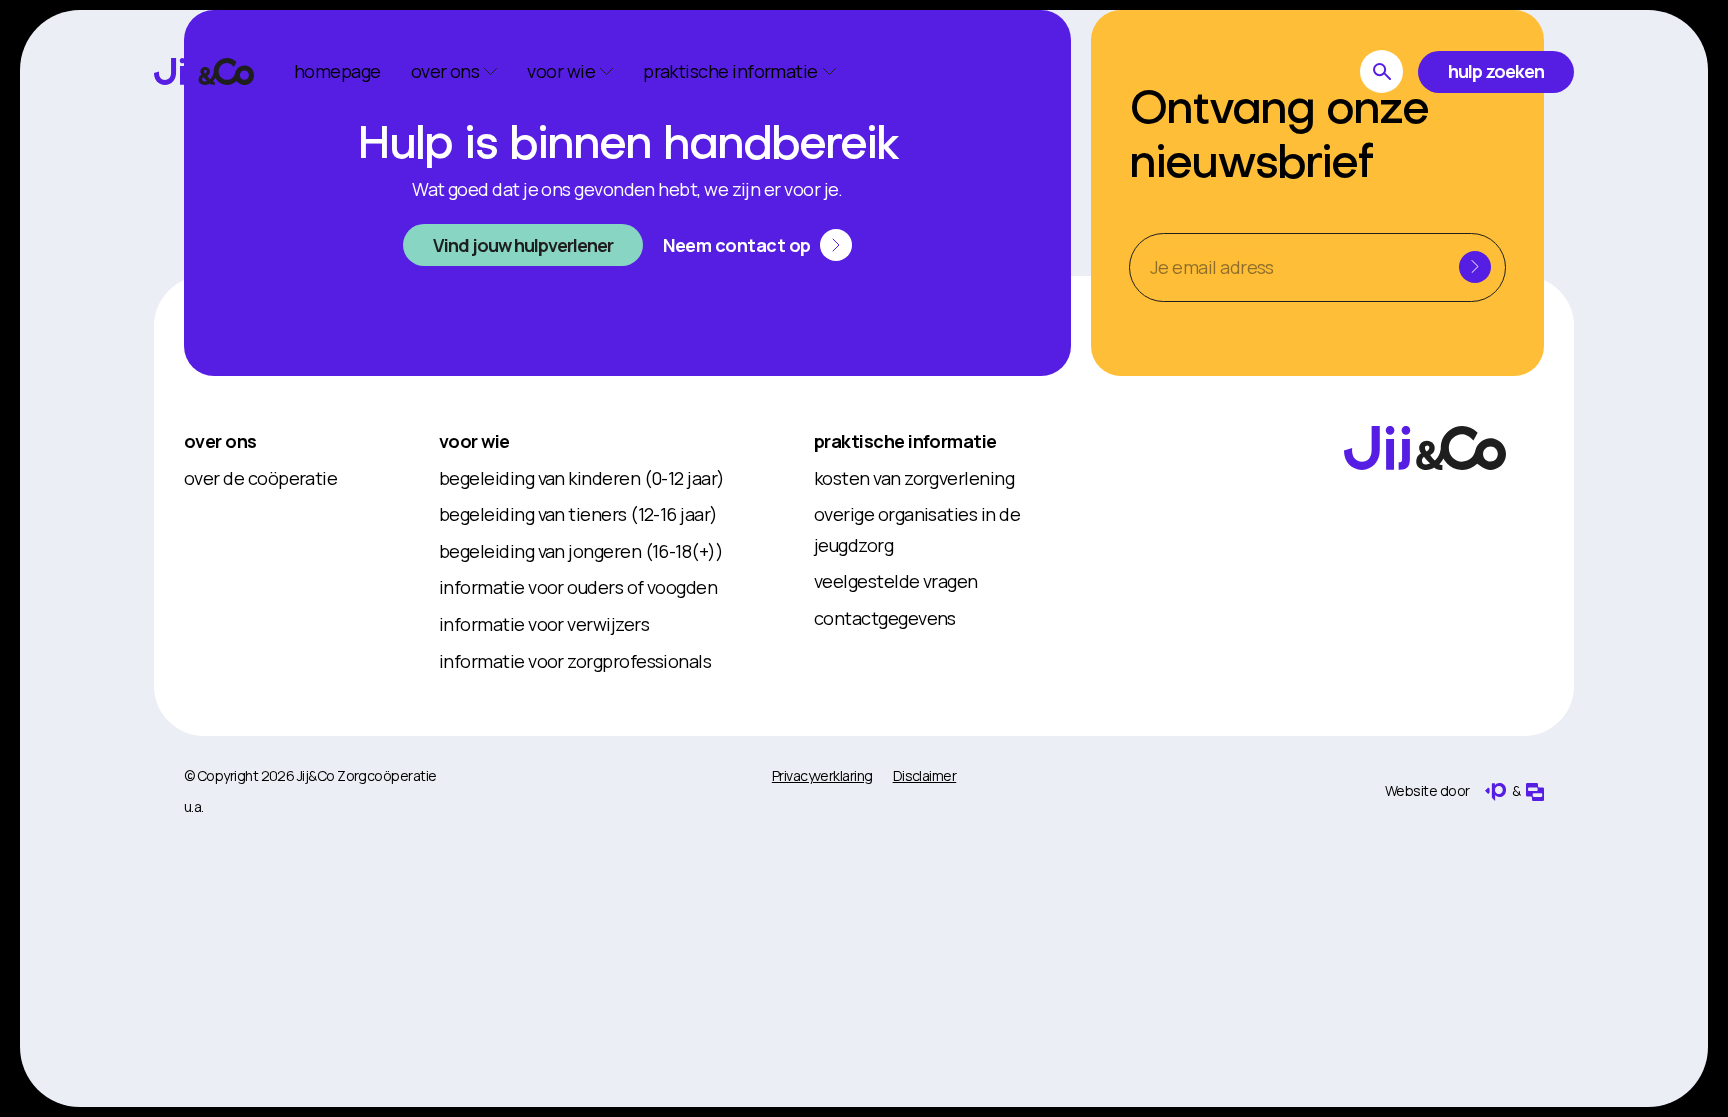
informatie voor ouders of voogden (578, 587)
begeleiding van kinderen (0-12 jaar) (582, 478)
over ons (220, 441)
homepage (337, 71)
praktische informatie (905, 441)
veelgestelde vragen (896, 581)
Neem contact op (737, 245)
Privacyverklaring (822, 775)
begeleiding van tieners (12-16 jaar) (578, 514)
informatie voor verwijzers (544, 624)
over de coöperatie (260, 478)
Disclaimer (925, 775)
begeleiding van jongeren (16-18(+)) (581, 551)
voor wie (474, 441)
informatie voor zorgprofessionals (575, 661)
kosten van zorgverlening (914, 478)
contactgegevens (885, 618)
